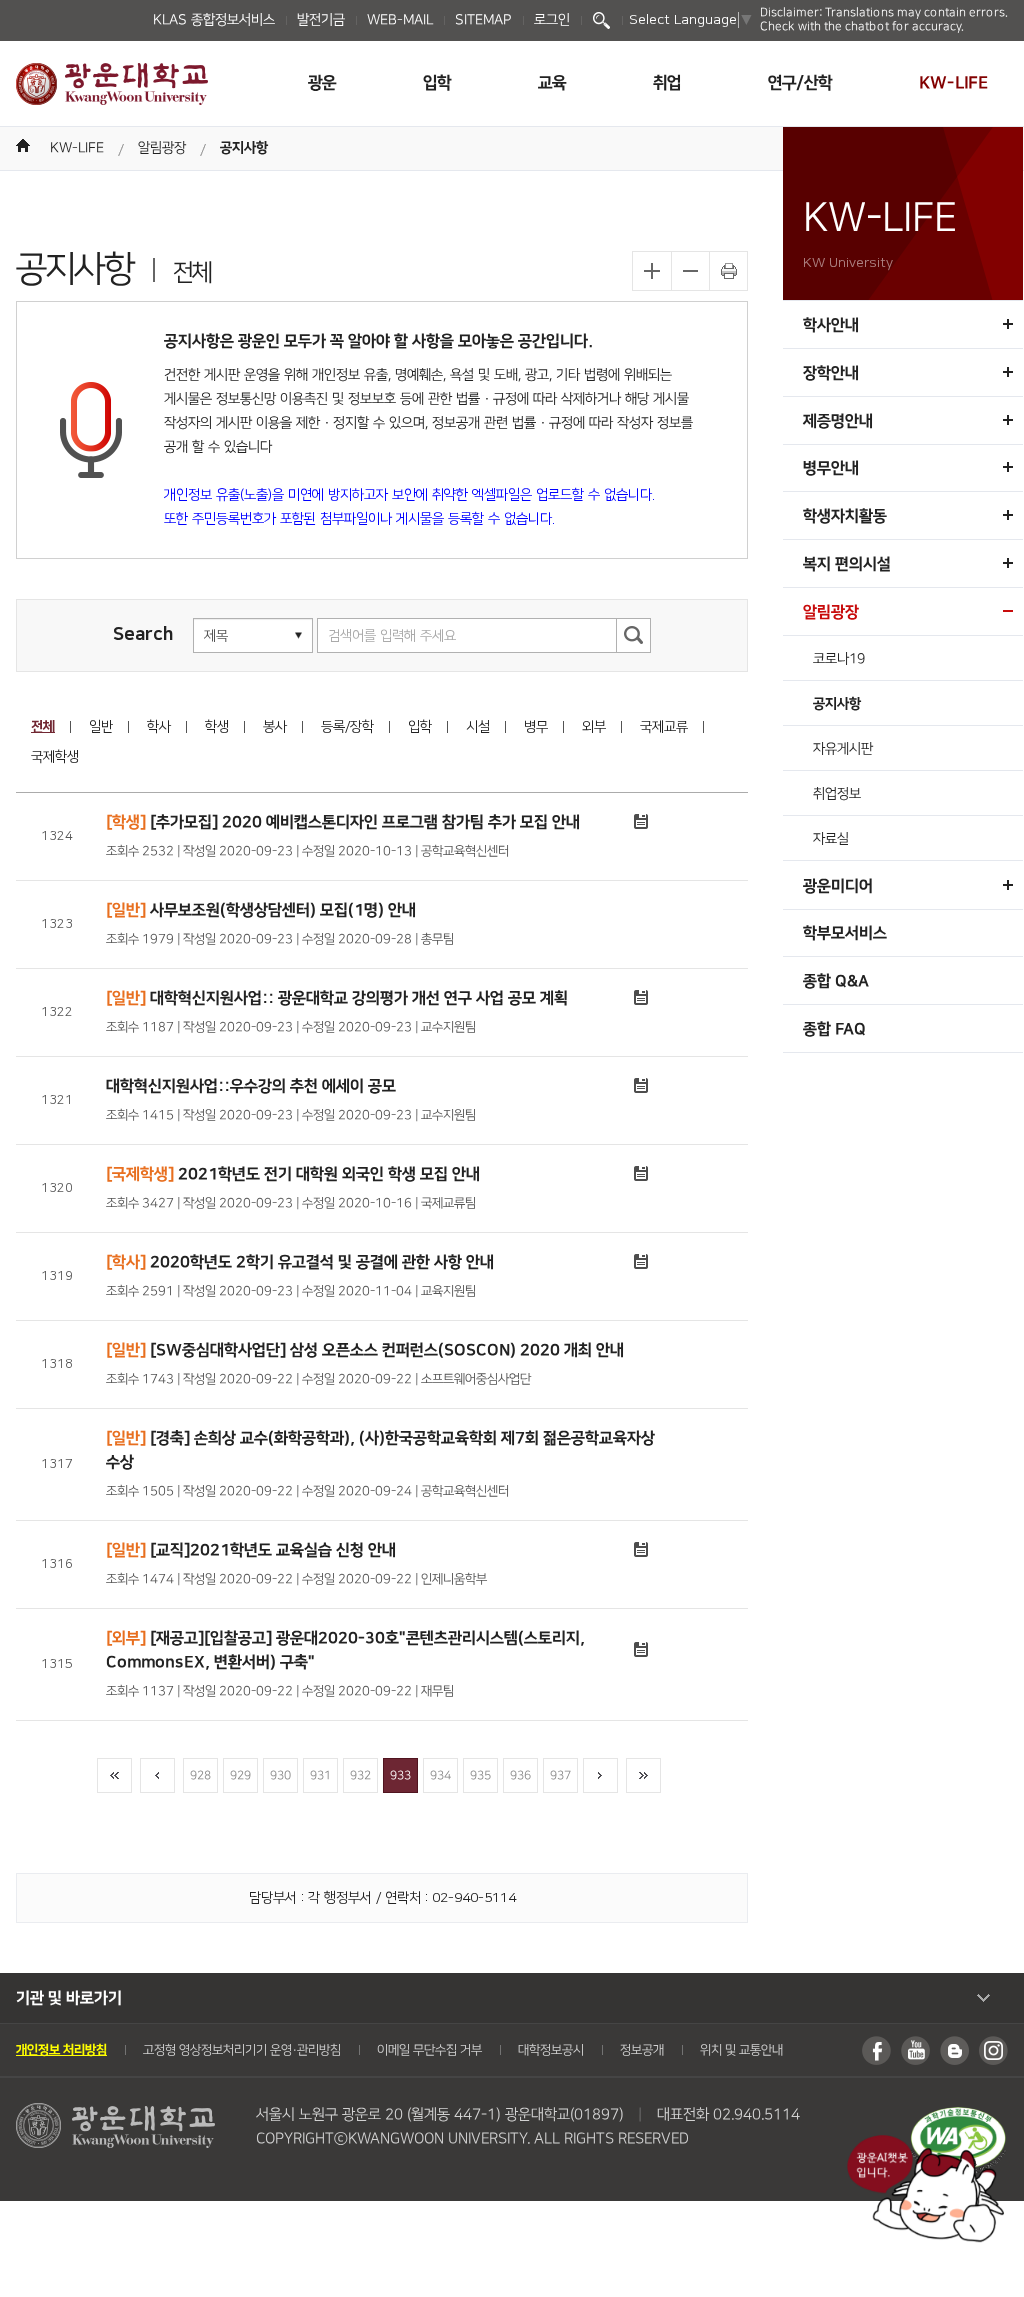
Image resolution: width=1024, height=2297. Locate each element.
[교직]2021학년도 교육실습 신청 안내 (251, 1551)
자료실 (831, 839)
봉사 (275, 727)
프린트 (728, 271)
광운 (322, 83)
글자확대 (652, 271)
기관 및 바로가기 (69, 1998)
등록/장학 (347, 727)
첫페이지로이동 (114, 1775)
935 (480, 1775)
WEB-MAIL (400, 20)
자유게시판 (843, 749)
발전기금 (321, 20)
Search (601, 20)
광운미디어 (838, 886)
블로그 (954, 2050)
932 (360, 1775)
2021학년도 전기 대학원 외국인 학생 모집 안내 (293, 1175)
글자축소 (690, 271)
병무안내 (831, 468)
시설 (478, 727)
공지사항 (244, 148)
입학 (437, 83)
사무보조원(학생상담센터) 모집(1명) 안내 (261, 910)
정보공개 (642, 2050)
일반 (101, 727)
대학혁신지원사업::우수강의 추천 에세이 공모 (251, 1087)
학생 (217, 727)
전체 (43, 727)
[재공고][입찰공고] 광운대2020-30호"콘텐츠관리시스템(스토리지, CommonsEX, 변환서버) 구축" (345, 1650)
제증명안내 (838, 421)
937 (560, 1775)
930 (280, 1775)
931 (320, 1775)
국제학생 (55, 757)
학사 (159, 727)
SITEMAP (483, 20)
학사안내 (831, 325)
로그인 (552, 20)
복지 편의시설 (847, 564)
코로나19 (839, 659)
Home (23, 145)
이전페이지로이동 (157, 1775)
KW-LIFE (953, 83)
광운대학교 (112, 84)
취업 (667, 83)
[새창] (958, 2117)
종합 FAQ (834, 1029)
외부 (594, 727)
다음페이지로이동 (600, 1775)
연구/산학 (800, 83)
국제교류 (664, 727)
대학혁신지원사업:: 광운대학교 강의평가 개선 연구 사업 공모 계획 (337, 999)
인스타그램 (993, 2050)
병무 (536, 727)
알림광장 (162, 148)
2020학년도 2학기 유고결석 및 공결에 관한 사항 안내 (300, 1263)
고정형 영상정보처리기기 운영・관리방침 (242, 2050)
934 (440, 1775)
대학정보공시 (551, 2050)
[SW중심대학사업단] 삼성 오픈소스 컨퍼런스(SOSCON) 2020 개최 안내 (365, 1350)
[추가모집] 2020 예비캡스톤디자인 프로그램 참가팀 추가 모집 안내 (343, 823)
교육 (552, 83)
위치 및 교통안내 (741, 2050)
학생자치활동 (845, 516)
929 (240, 1775)
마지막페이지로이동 (643, 1775)
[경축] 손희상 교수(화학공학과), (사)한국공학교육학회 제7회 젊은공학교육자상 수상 (380, 1450)
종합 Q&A (836, 981)
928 (200, 1775)
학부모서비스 (845, 933)
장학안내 (831, 373)
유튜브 (915, 2050)
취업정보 (837, 794)
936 (520, 1775)
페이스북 (876, 2050)
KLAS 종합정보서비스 (214, 20)
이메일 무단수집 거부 (429, 2050)
